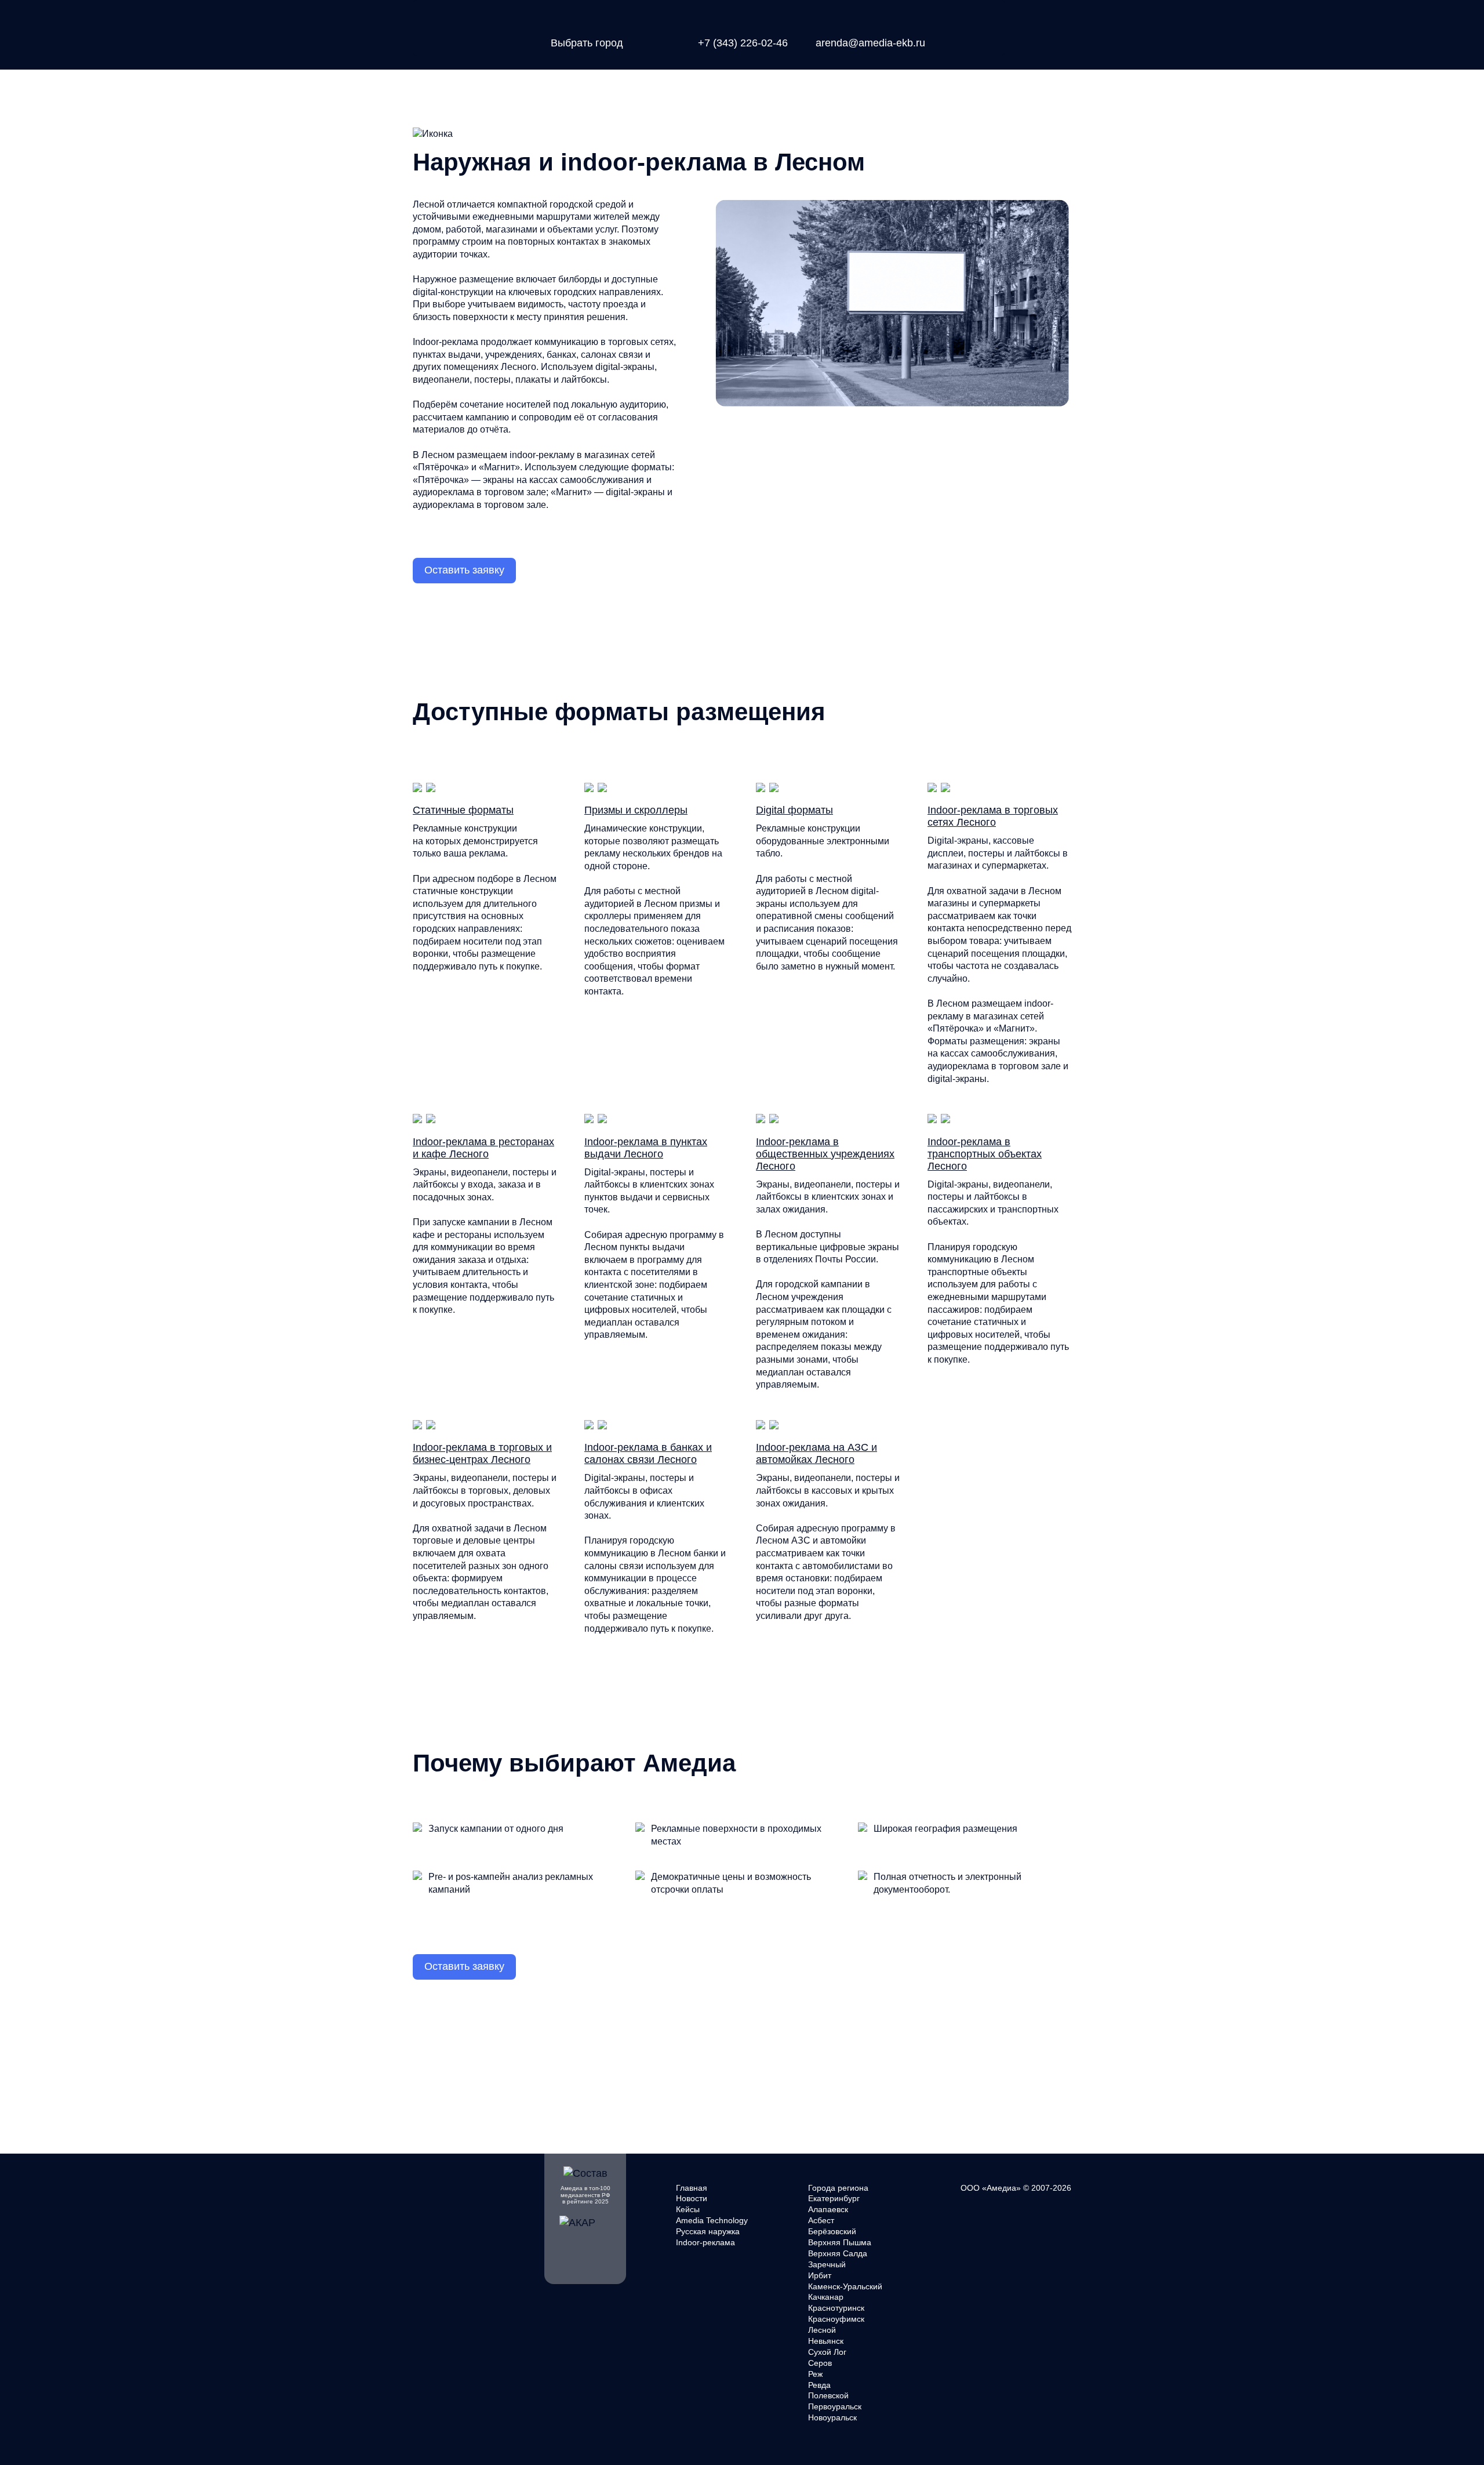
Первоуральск (835, 2406)
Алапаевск (828, 2209)
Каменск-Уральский (845, 2286)
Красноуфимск (836, 2319)
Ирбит (820, 2275)
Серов (820, 2363)
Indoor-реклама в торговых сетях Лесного (993, 816)
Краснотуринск (836, 2308)
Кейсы (688, 2209)
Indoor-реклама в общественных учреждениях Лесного (825, 1154)
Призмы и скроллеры (636, 810)
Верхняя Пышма (840, 2242)
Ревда (819, 2385)
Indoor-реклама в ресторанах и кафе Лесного (483, 1148)
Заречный (827, 2264)
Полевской (828, 2395)
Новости (692, 2198)
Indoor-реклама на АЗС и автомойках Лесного (816, 1453)
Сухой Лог (827, 2352)
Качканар (826, 2297)
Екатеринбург (834, 2198)
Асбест (821, 2220)
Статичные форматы (463, 810)
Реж (815, 2374)
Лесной (822, 2330)
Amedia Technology (712, 2220)
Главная (692, 2188)
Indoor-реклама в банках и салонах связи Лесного (648, 1453)
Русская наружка (708, 2231)
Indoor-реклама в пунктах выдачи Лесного (646, 1148)
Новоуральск (832, 2417)
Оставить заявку (464, 570)
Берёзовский (832, 2231)
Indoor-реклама (705, 2242)
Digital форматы (794, 810)
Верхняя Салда (838, 2253)
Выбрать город (587, 43)
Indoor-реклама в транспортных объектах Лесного (985, 1154)
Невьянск (826, 2341)
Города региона (838, 2188)
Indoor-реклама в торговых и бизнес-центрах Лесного (482, 1453)
